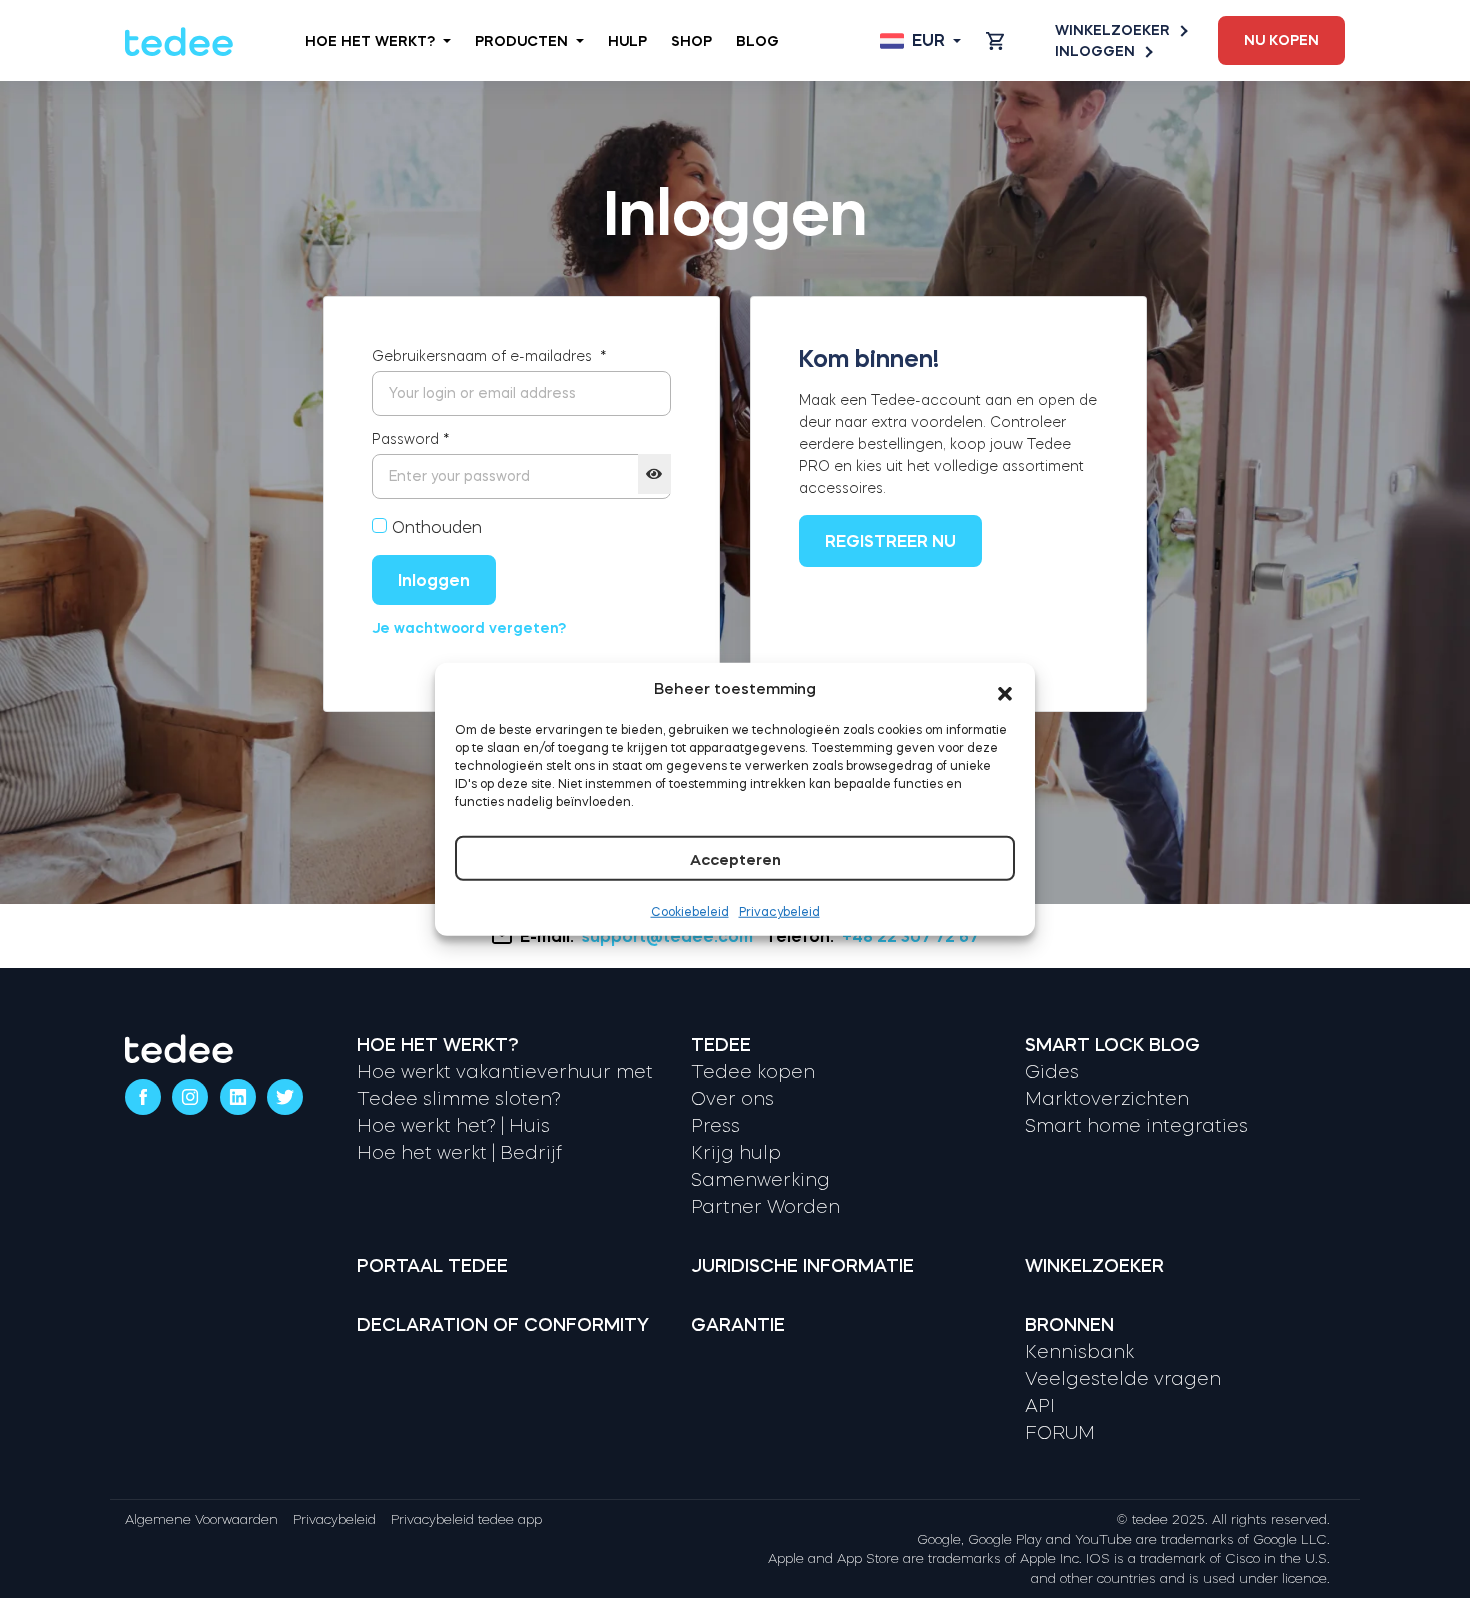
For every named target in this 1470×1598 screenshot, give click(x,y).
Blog (757, 41)
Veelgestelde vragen (1123, 1379)
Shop (691, 41)
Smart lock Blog (1112, 1045)
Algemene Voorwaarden (201, 1519)
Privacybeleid (779, 911)
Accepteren (735, 858)
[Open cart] (995, 41)
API (1040, 1406)
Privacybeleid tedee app (466, 1519)
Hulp (627, 41)
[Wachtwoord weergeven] (654, 474)
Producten (521, 41)
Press (715, 1126)
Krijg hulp (736, 1153)
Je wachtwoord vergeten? (469, 628)
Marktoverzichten (1107, 1099)
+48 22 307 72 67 (910, 936)
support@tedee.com (667, 936)
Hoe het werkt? (370, 41)
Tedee (721, 1045)
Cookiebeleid (690, 911)
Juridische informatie (802, 1266)
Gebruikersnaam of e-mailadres (489, 356)
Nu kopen (1281, 40)
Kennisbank (1079, 1352)
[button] (1005, 689)
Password (411, 439)
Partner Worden (765, 1207)
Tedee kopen (753, 1072)
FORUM (1060, 1433)
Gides (1052, 1072)
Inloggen (1095, 51)
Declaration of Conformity (503, 1325)
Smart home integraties (1136, 1126)
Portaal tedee (432, 1266)
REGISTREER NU (890, 541)
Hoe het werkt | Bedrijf (459, 1153)
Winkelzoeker (1112, 30)
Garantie (738, 1325)
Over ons (732, 1099)
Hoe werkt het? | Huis (453, 1126)
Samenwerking (760, 1180)
